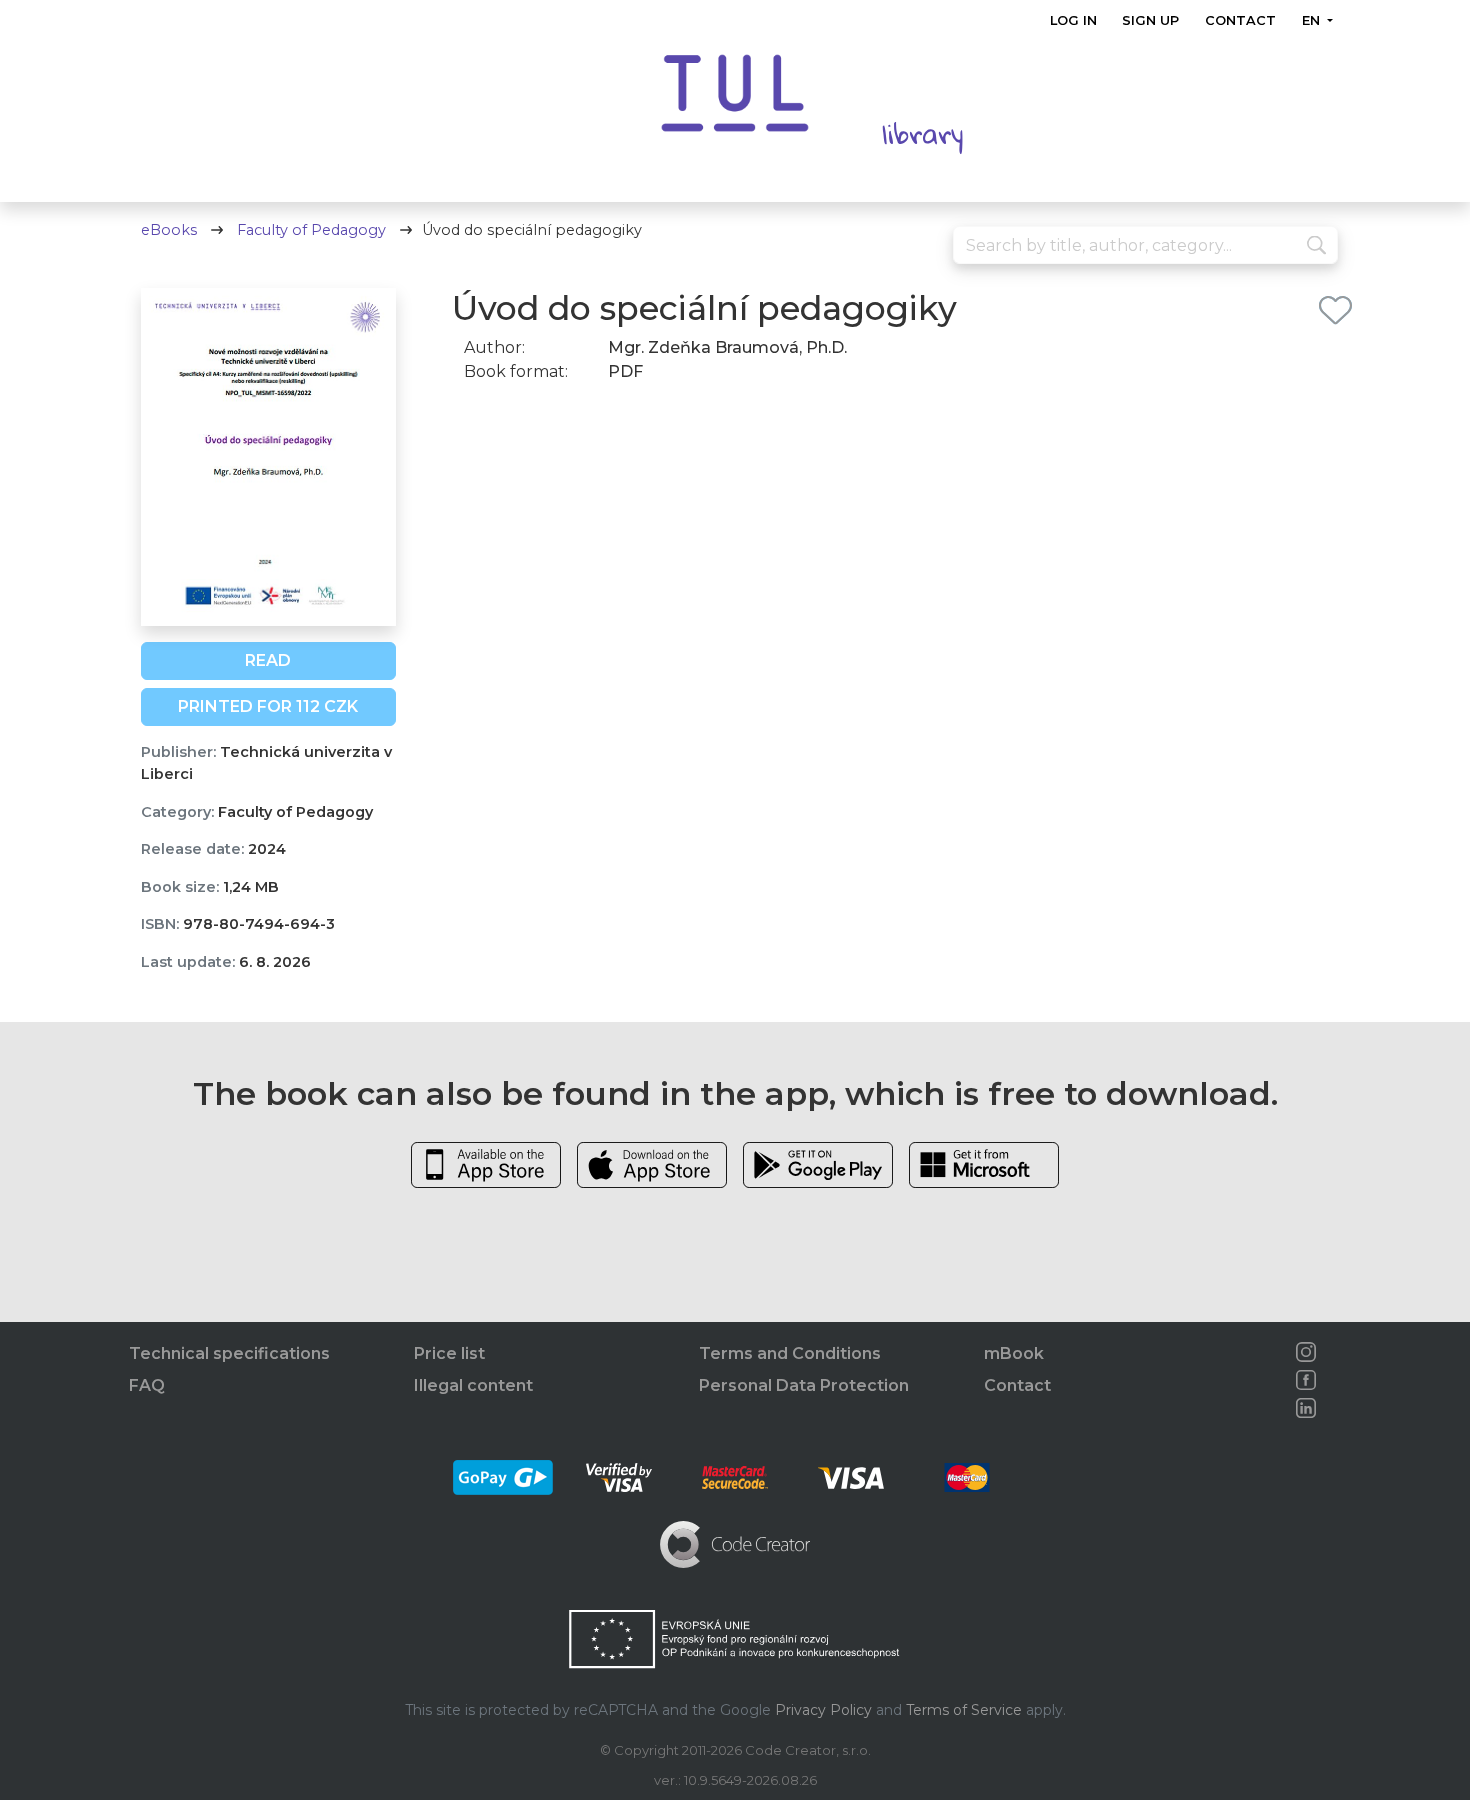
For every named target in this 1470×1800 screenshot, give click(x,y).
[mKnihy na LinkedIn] (1306, 1408)
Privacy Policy (823, 1710)
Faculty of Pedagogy (311, 230)
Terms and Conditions (790, 1353)
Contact (1240, 20)
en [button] (1312, 20)
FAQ (147, 1385)
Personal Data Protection (804, 1385)
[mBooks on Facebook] (1306, 1380)
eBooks (169, 230)
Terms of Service (964, 1710)
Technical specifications (229, 1353)
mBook (1014, 1353)
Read (268, 660)
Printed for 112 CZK (268, 706)
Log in (1073, 20)
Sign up (1150, 20)
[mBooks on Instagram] (1306, 1352)
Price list (449, 1353)
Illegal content (473, 1385)
